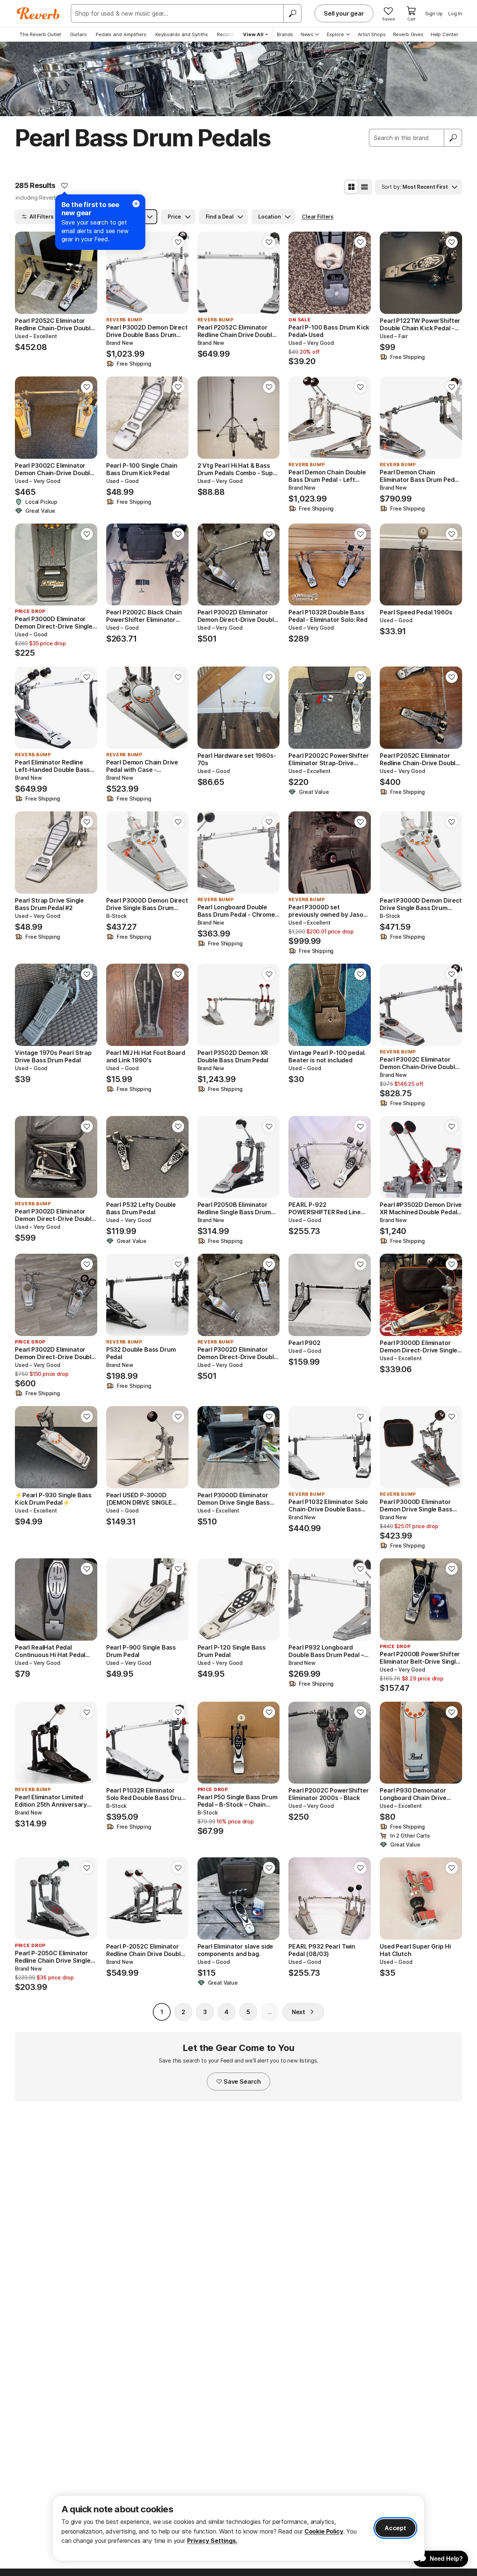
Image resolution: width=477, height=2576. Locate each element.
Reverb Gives (408, 34)
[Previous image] (25, 273)
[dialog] (238, 2528)
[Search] (292, 13)
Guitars (78, 34)
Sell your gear (344, 13)
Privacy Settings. (212, 2541)
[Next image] (87, 273)
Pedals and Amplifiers (121, 34)
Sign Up (434, 13)
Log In (455, 13)
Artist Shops (372, 34)
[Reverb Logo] (38, 13)
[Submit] (453, 138)
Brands (285, 34)
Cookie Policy (324, 2531)
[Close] (136, 204)
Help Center (445, 34)
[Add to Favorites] (64, 185)
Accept (395, 2528)
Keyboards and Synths (182, 34)
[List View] (364, 187)
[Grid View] (351, 187)
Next (298, 2012)
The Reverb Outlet (40, 34)
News (307, 34)
